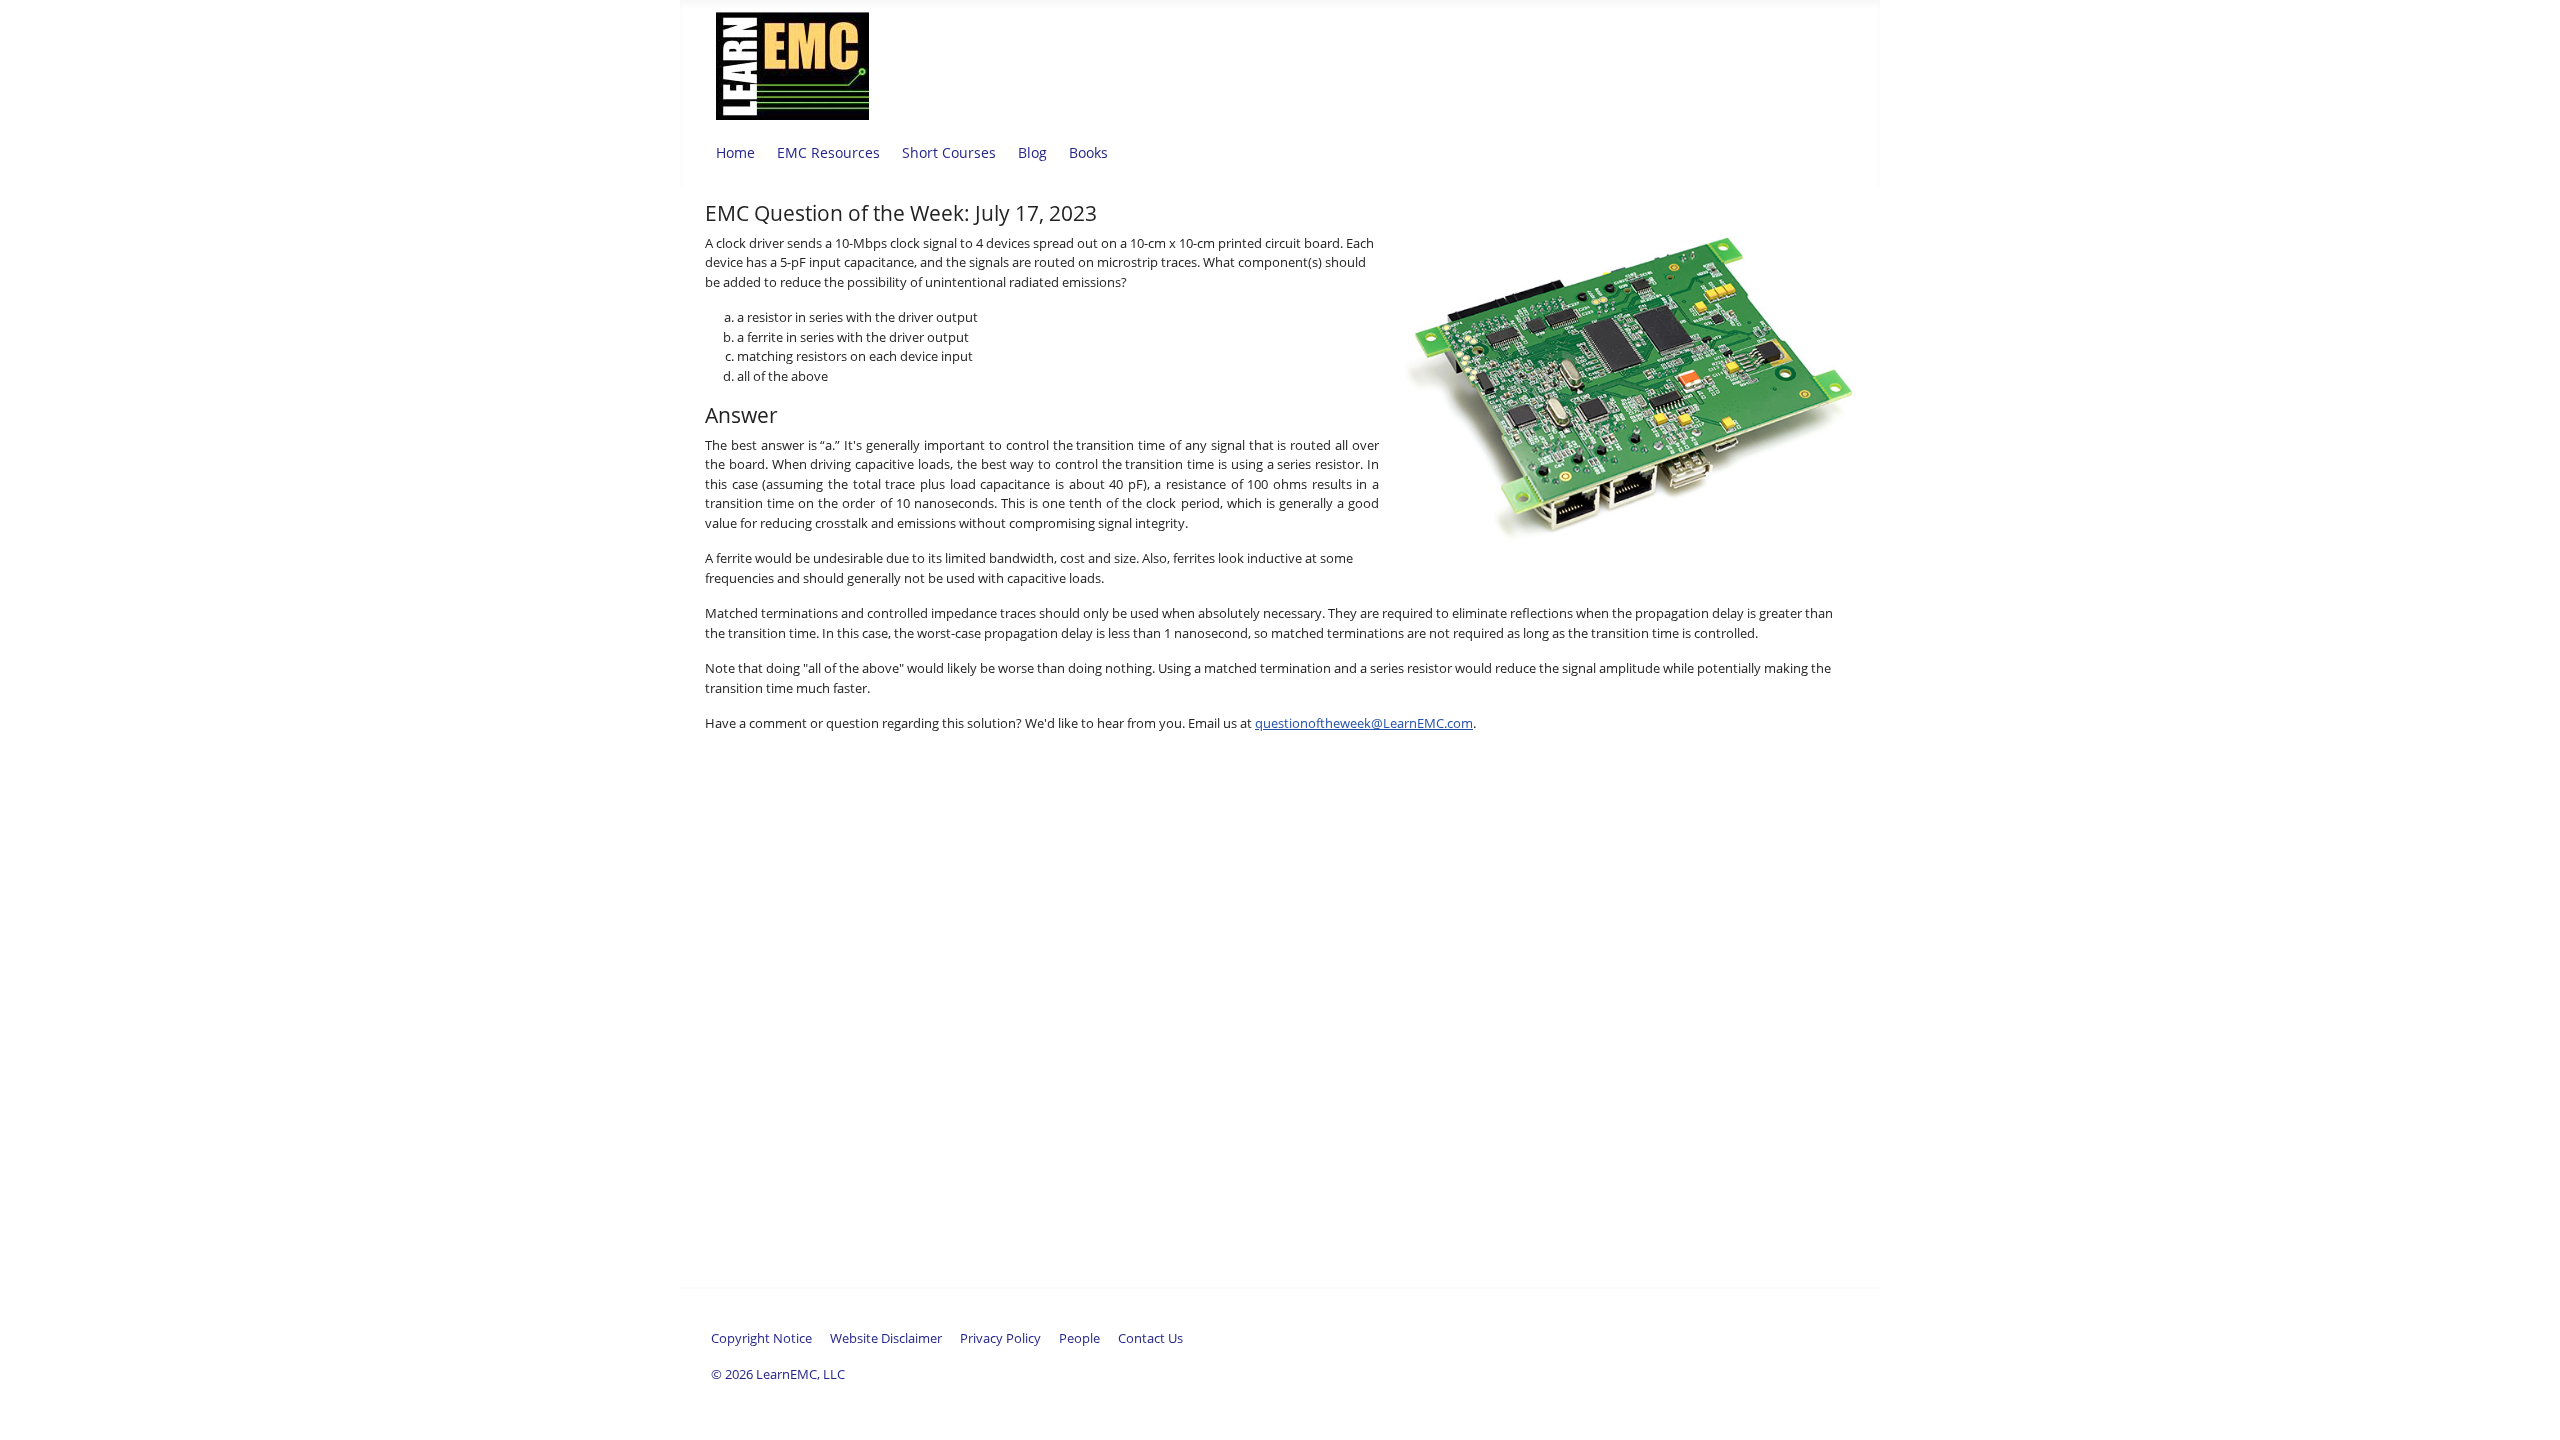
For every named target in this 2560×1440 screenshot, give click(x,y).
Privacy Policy (1000, 1338)
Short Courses (949, 152)
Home (735, 152)
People (1079, 1338)
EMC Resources (828, 152)
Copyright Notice (761, 1338)
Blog (1032, 152)
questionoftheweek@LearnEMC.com (1364, 723)
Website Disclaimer (886, 1338)
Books (1088, 152)
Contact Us (1150, 1338)
